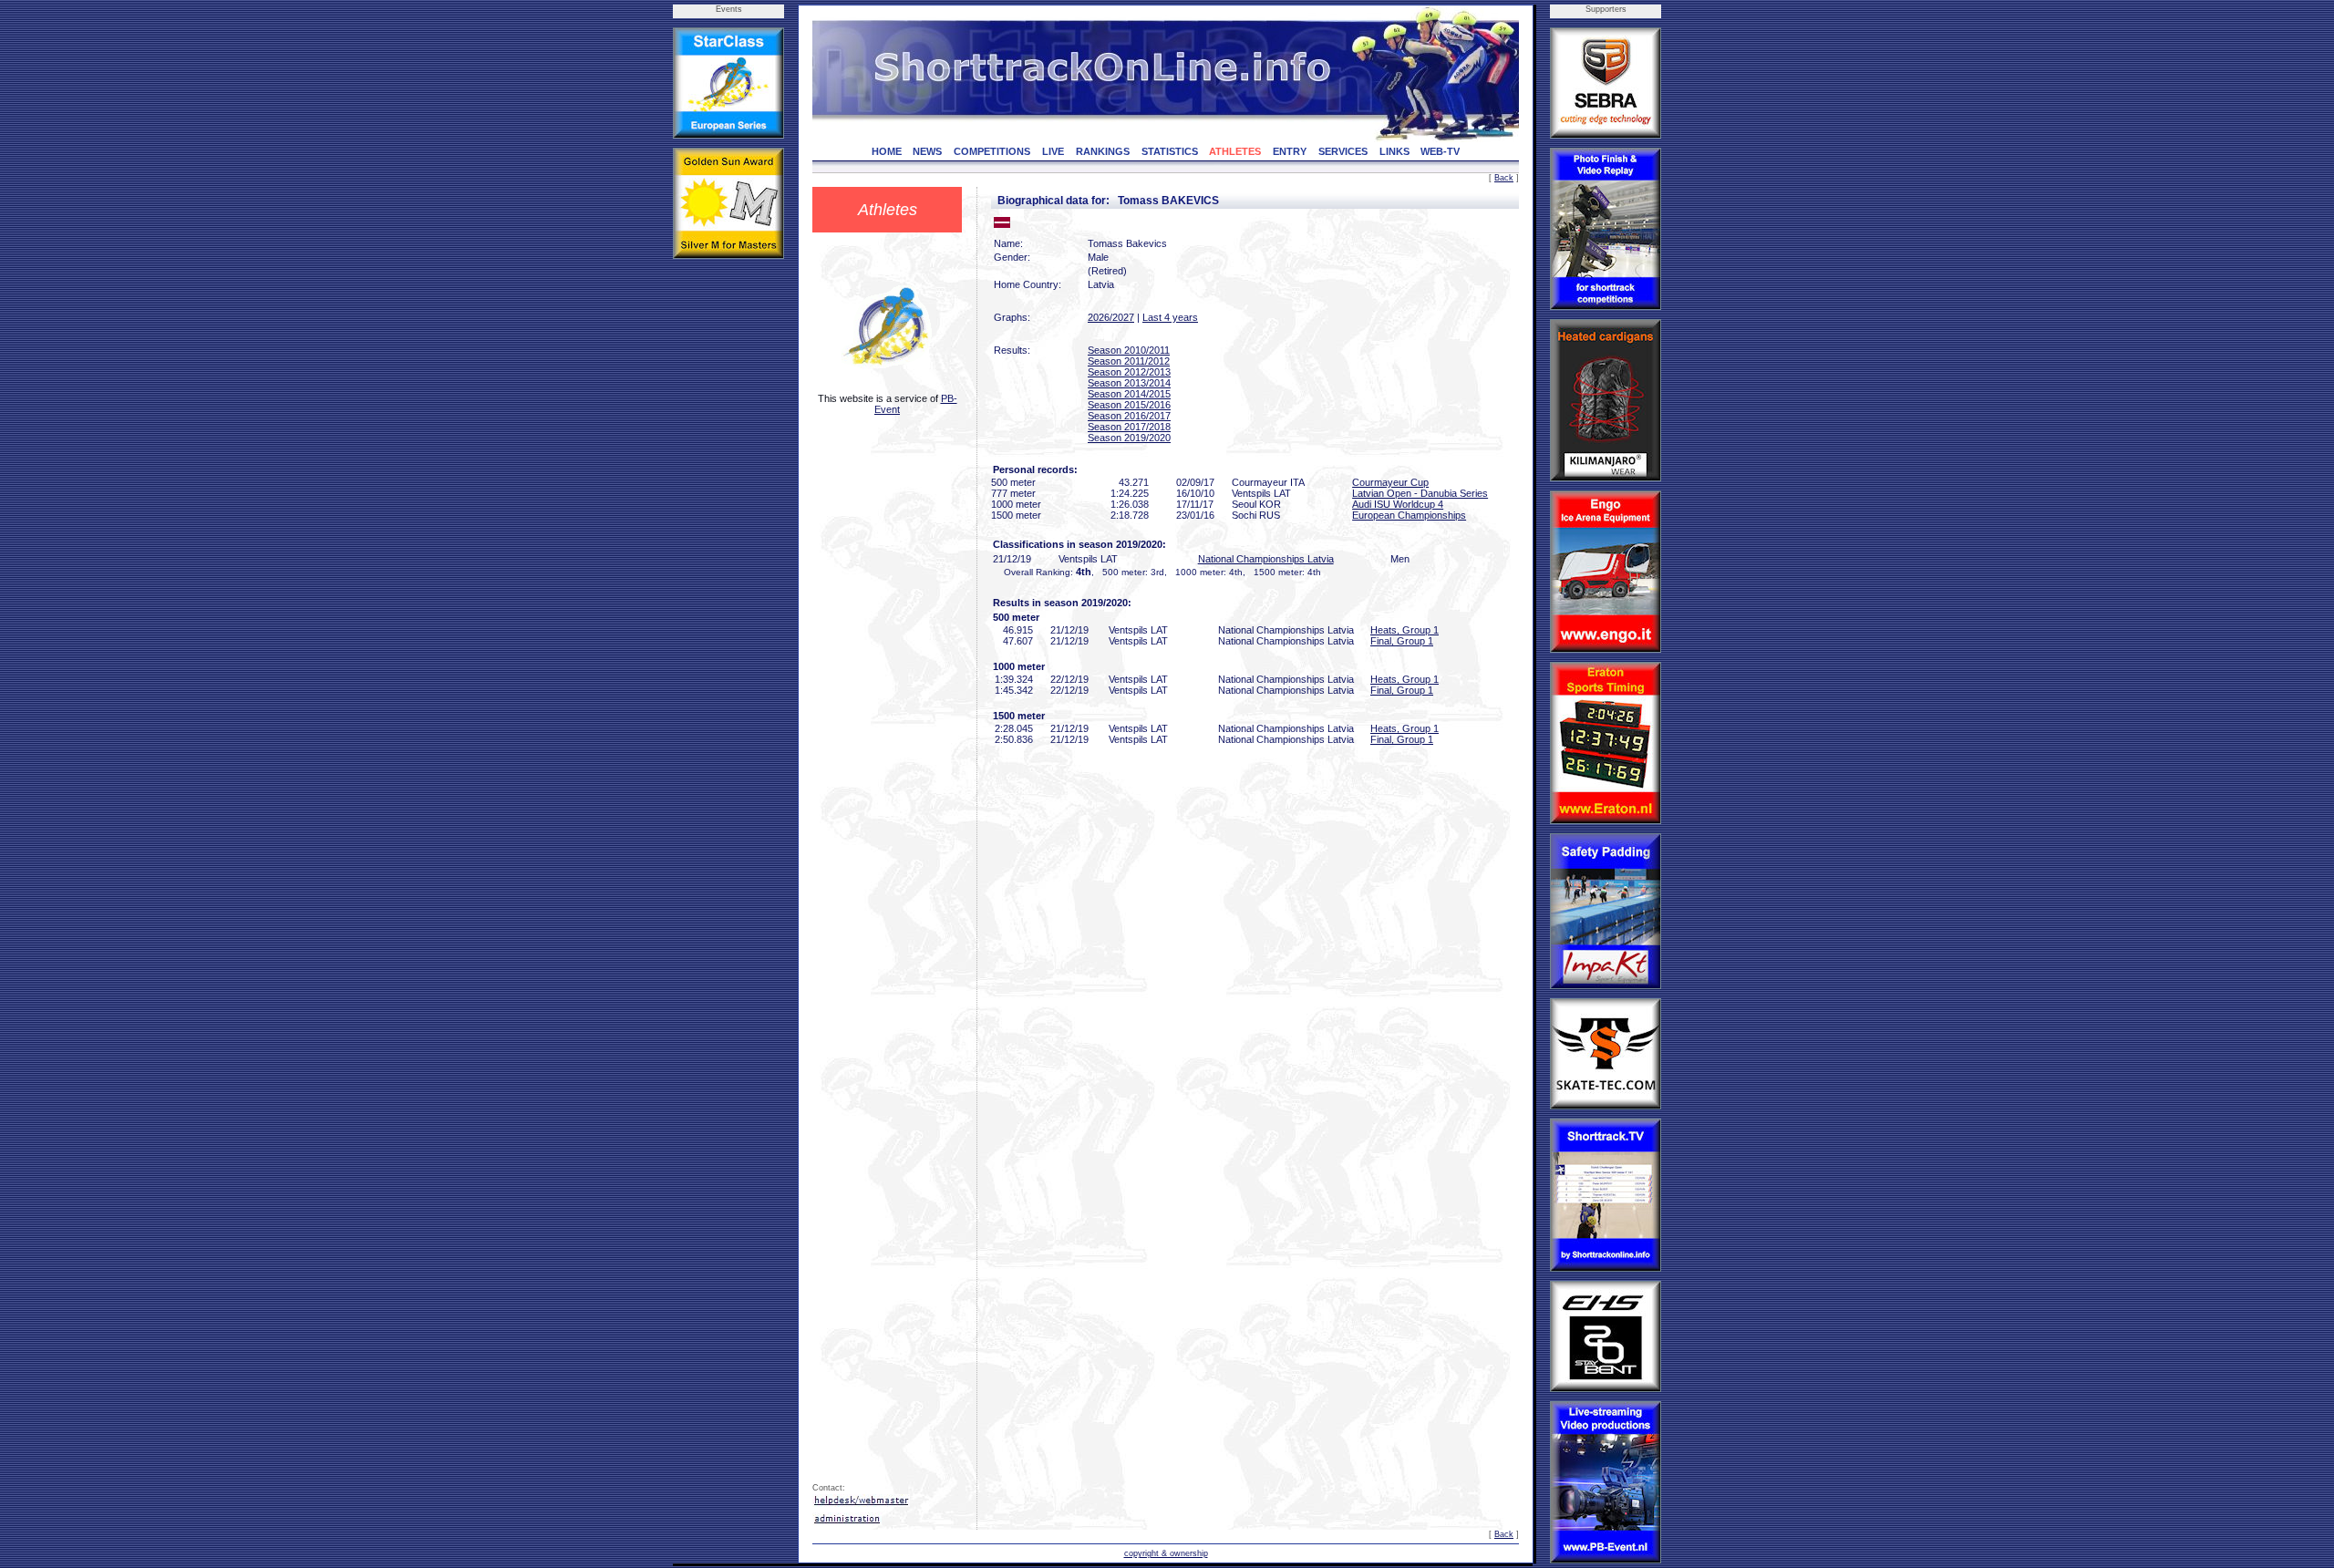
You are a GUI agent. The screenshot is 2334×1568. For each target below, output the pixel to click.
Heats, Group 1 (1405, 630)
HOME (887, 151)
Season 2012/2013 (1129, 372)
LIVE (1053, 151)
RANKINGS (1103, 151)
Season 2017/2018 (1129, 427)
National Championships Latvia (1266, 559)
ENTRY (1290, 151)
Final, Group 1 (1402, 641)
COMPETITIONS (992, 151)
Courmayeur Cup (1390, 482)
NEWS (927, 151)
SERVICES (1343, 151)
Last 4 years (1170, 317)
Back (1504, 178)
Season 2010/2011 (1129, 350)
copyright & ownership (1166, 1553)
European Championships (1409, 515)
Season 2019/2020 (1129, 438)
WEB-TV (1440, 151)
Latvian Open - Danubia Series (1420, 493)
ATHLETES (1235, 151)
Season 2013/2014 (1129, 383)
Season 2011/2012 (1129, 361)
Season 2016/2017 (1129, 416)
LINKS (1394, 151)
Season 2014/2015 (1129, 394)
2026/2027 (1111, 317)
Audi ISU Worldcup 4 (1398, 504)
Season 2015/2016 (1129, 405)
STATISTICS (1170, 151)
